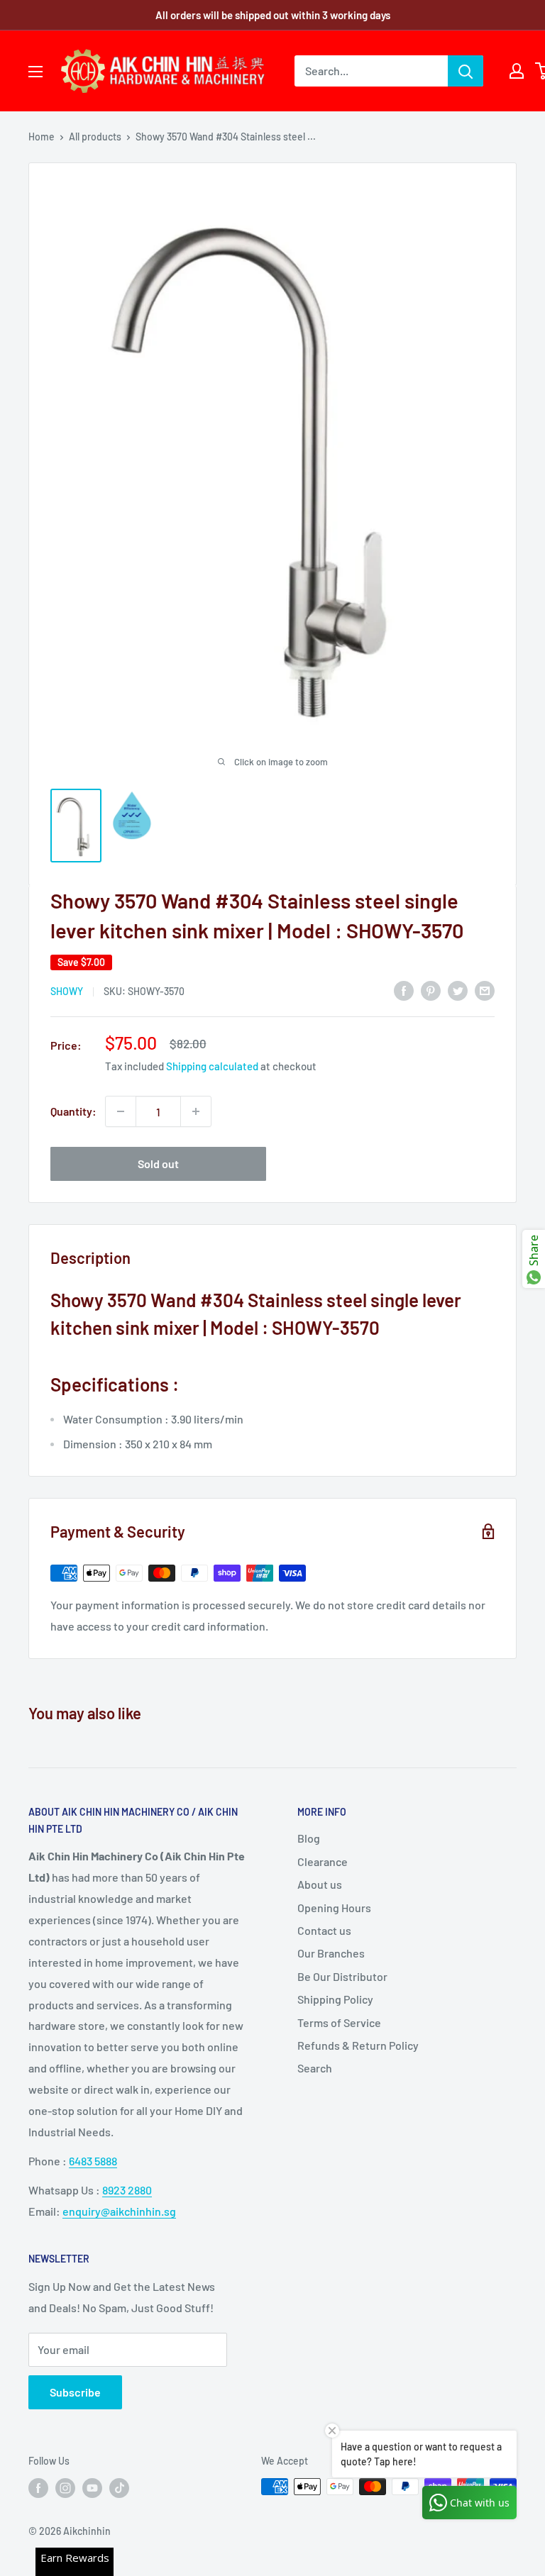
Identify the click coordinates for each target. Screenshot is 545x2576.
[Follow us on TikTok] (119, 2488)
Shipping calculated (212, 1066)
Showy (67, 991)
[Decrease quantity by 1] (121, 1111)
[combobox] (371, 71)
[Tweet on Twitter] (458, 990)
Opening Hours (334, 1908)
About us (320, 1884)
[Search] (466, 71)
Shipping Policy (335, 1999)
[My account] (517, 71)
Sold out (158, 1164)
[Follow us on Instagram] (65, 2488)
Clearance (323, 1861)
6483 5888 (93, 2161)
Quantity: (73, 1111)
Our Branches (331, 1953)
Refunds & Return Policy (358, 2045)
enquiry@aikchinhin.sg (119, 2211)
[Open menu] (35, 72)
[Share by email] (485, 990)
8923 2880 (127, 2190)
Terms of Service (339, 2022)
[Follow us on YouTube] (92, 2488)
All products (95, 137)
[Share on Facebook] (404, 990)
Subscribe (75, 2392)
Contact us (324, 1930)
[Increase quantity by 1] (196, 1111)
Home (42, 137)
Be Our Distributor (342, 1976)
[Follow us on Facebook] (38, 2488)
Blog (309, 1838)
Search (315, 2068)
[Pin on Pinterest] (431, 990)
